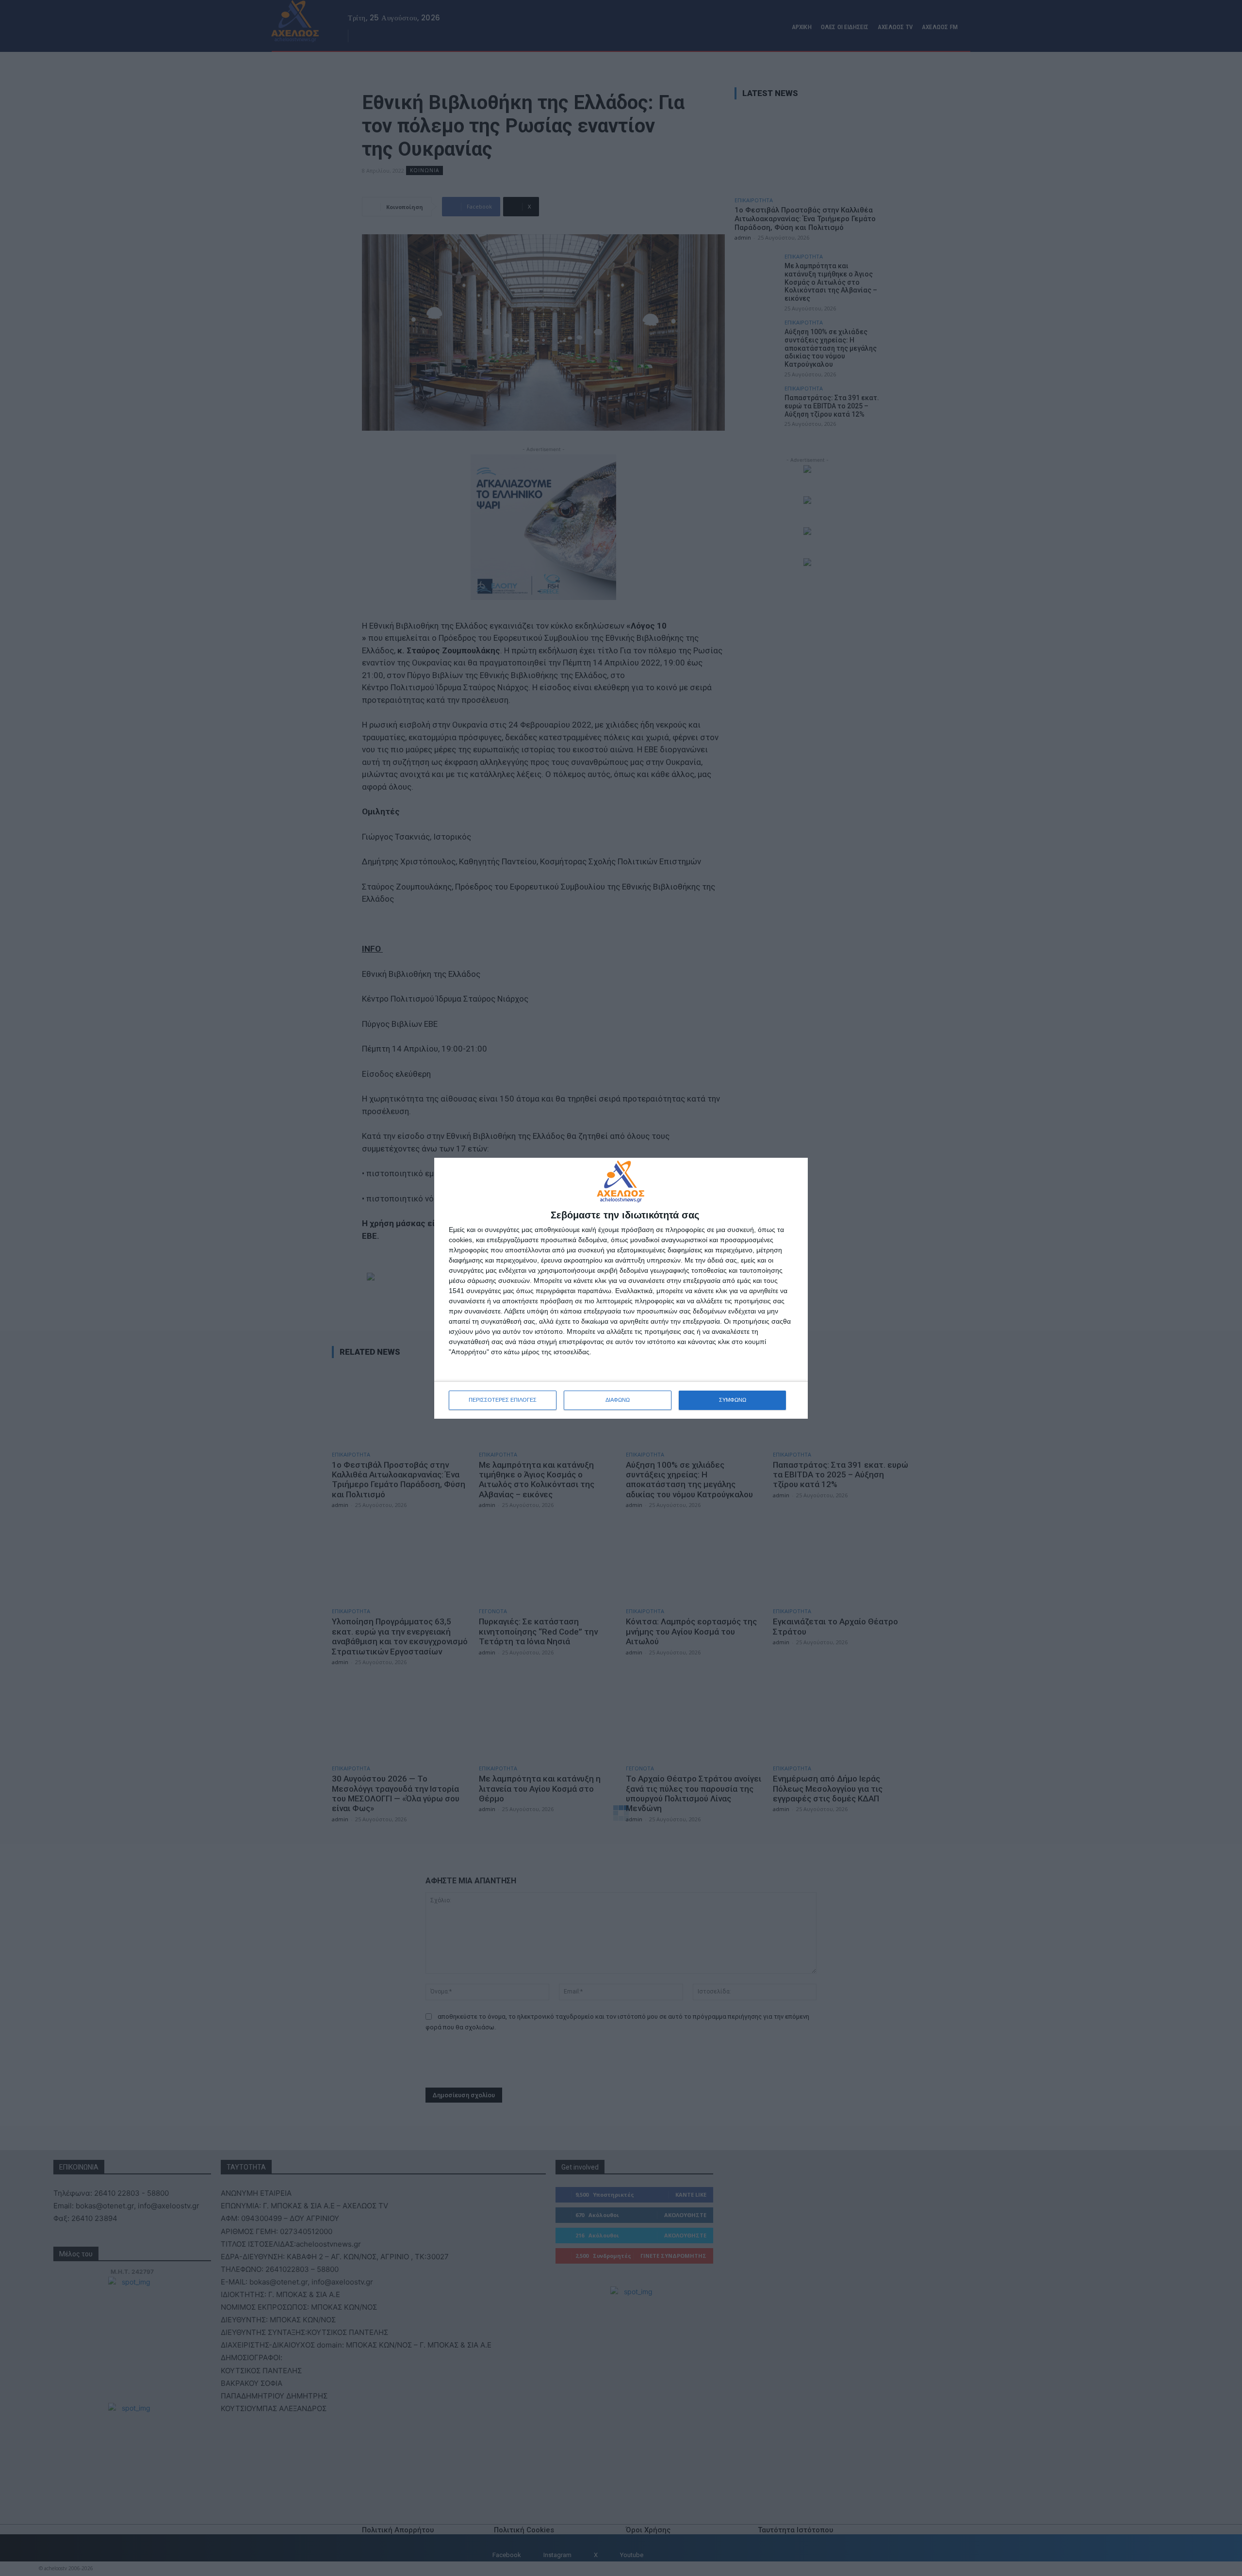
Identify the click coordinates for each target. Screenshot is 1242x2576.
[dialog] (621, 1288)
